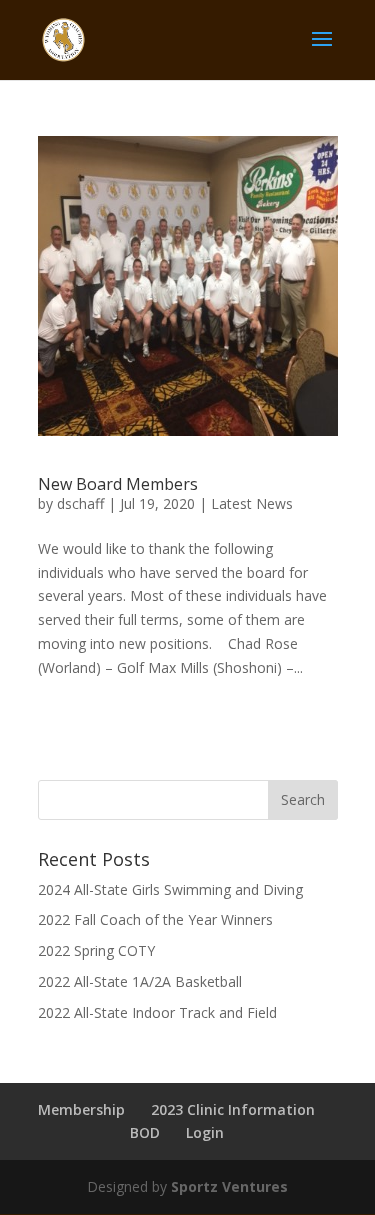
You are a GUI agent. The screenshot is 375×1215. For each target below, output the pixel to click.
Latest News (252, 503)
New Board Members (118, 484)
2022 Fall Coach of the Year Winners (155, 919)
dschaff (80, 503)
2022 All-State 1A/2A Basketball (140, 981)
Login (205, 1132)
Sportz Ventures (229, 1186)
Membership (81, 1109)
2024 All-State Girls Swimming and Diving (170, 889)
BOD (145, 1132)
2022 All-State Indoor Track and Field (157, 1012)
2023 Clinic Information (233, 1109)
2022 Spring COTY (96, 950)
